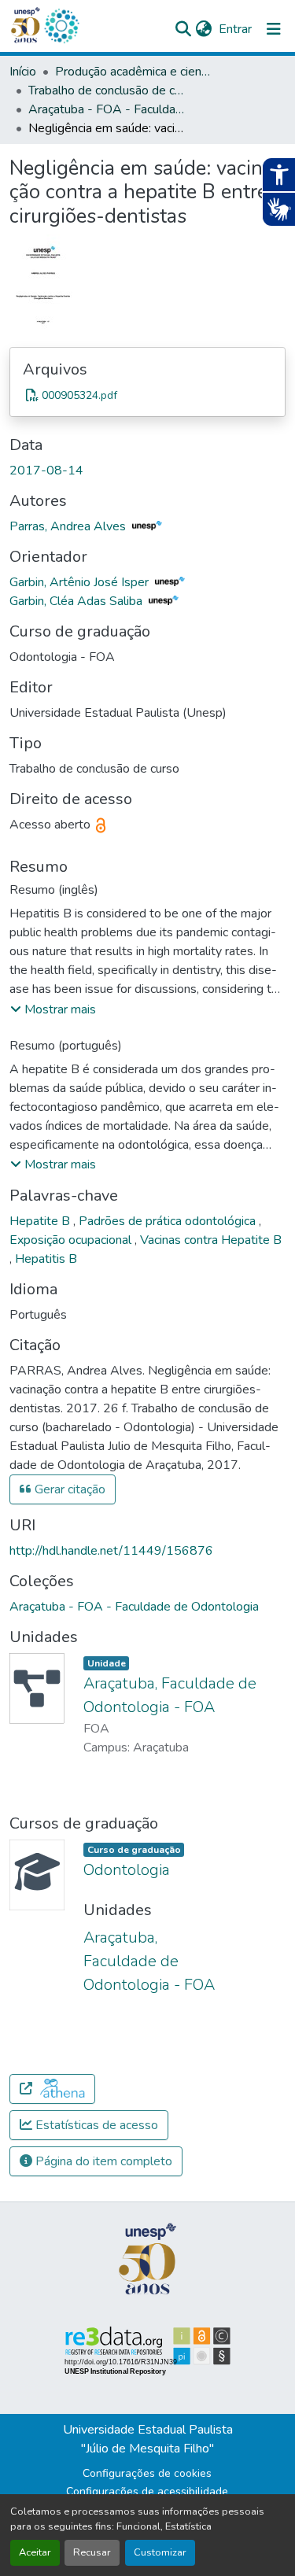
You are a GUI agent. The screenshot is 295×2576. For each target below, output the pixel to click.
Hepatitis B (46, 1259)
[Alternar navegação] (274, 29)
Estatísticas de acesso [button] (95, 2125)
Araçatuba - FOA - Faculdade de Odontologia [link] (107, 109)
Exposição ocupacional (72, 1240)
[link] (147, 395)
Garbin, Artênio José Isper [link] (81, 582)
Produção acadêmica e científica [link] (134, 72)
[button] (61, 26)
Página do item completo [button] (102, 2161)
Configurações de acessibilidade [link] (147, 2491)
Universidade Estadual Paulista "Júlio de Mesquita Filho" (148, 2439)
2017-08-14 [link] (46, 471)
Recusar (92, 2552)
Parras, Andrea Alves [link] (69, 526)
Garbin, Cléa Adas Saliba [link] (77, 601)
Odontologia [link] (127, 1870)
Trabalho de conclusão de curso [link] (107, 90)
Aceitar (35, 2552)
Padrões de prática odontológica (169, 1221)
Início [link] (23, 72)
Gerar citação (68, 1489)
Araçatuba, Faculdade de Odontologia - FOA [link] (149, 1961)
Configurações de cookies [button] (147, 2473)
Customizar (160, 2552)
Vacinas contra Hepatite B (211, 1240)
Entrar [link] (235, 29)
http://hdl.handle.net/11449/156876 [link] (111, 1551)
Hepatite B (41, 1221)
